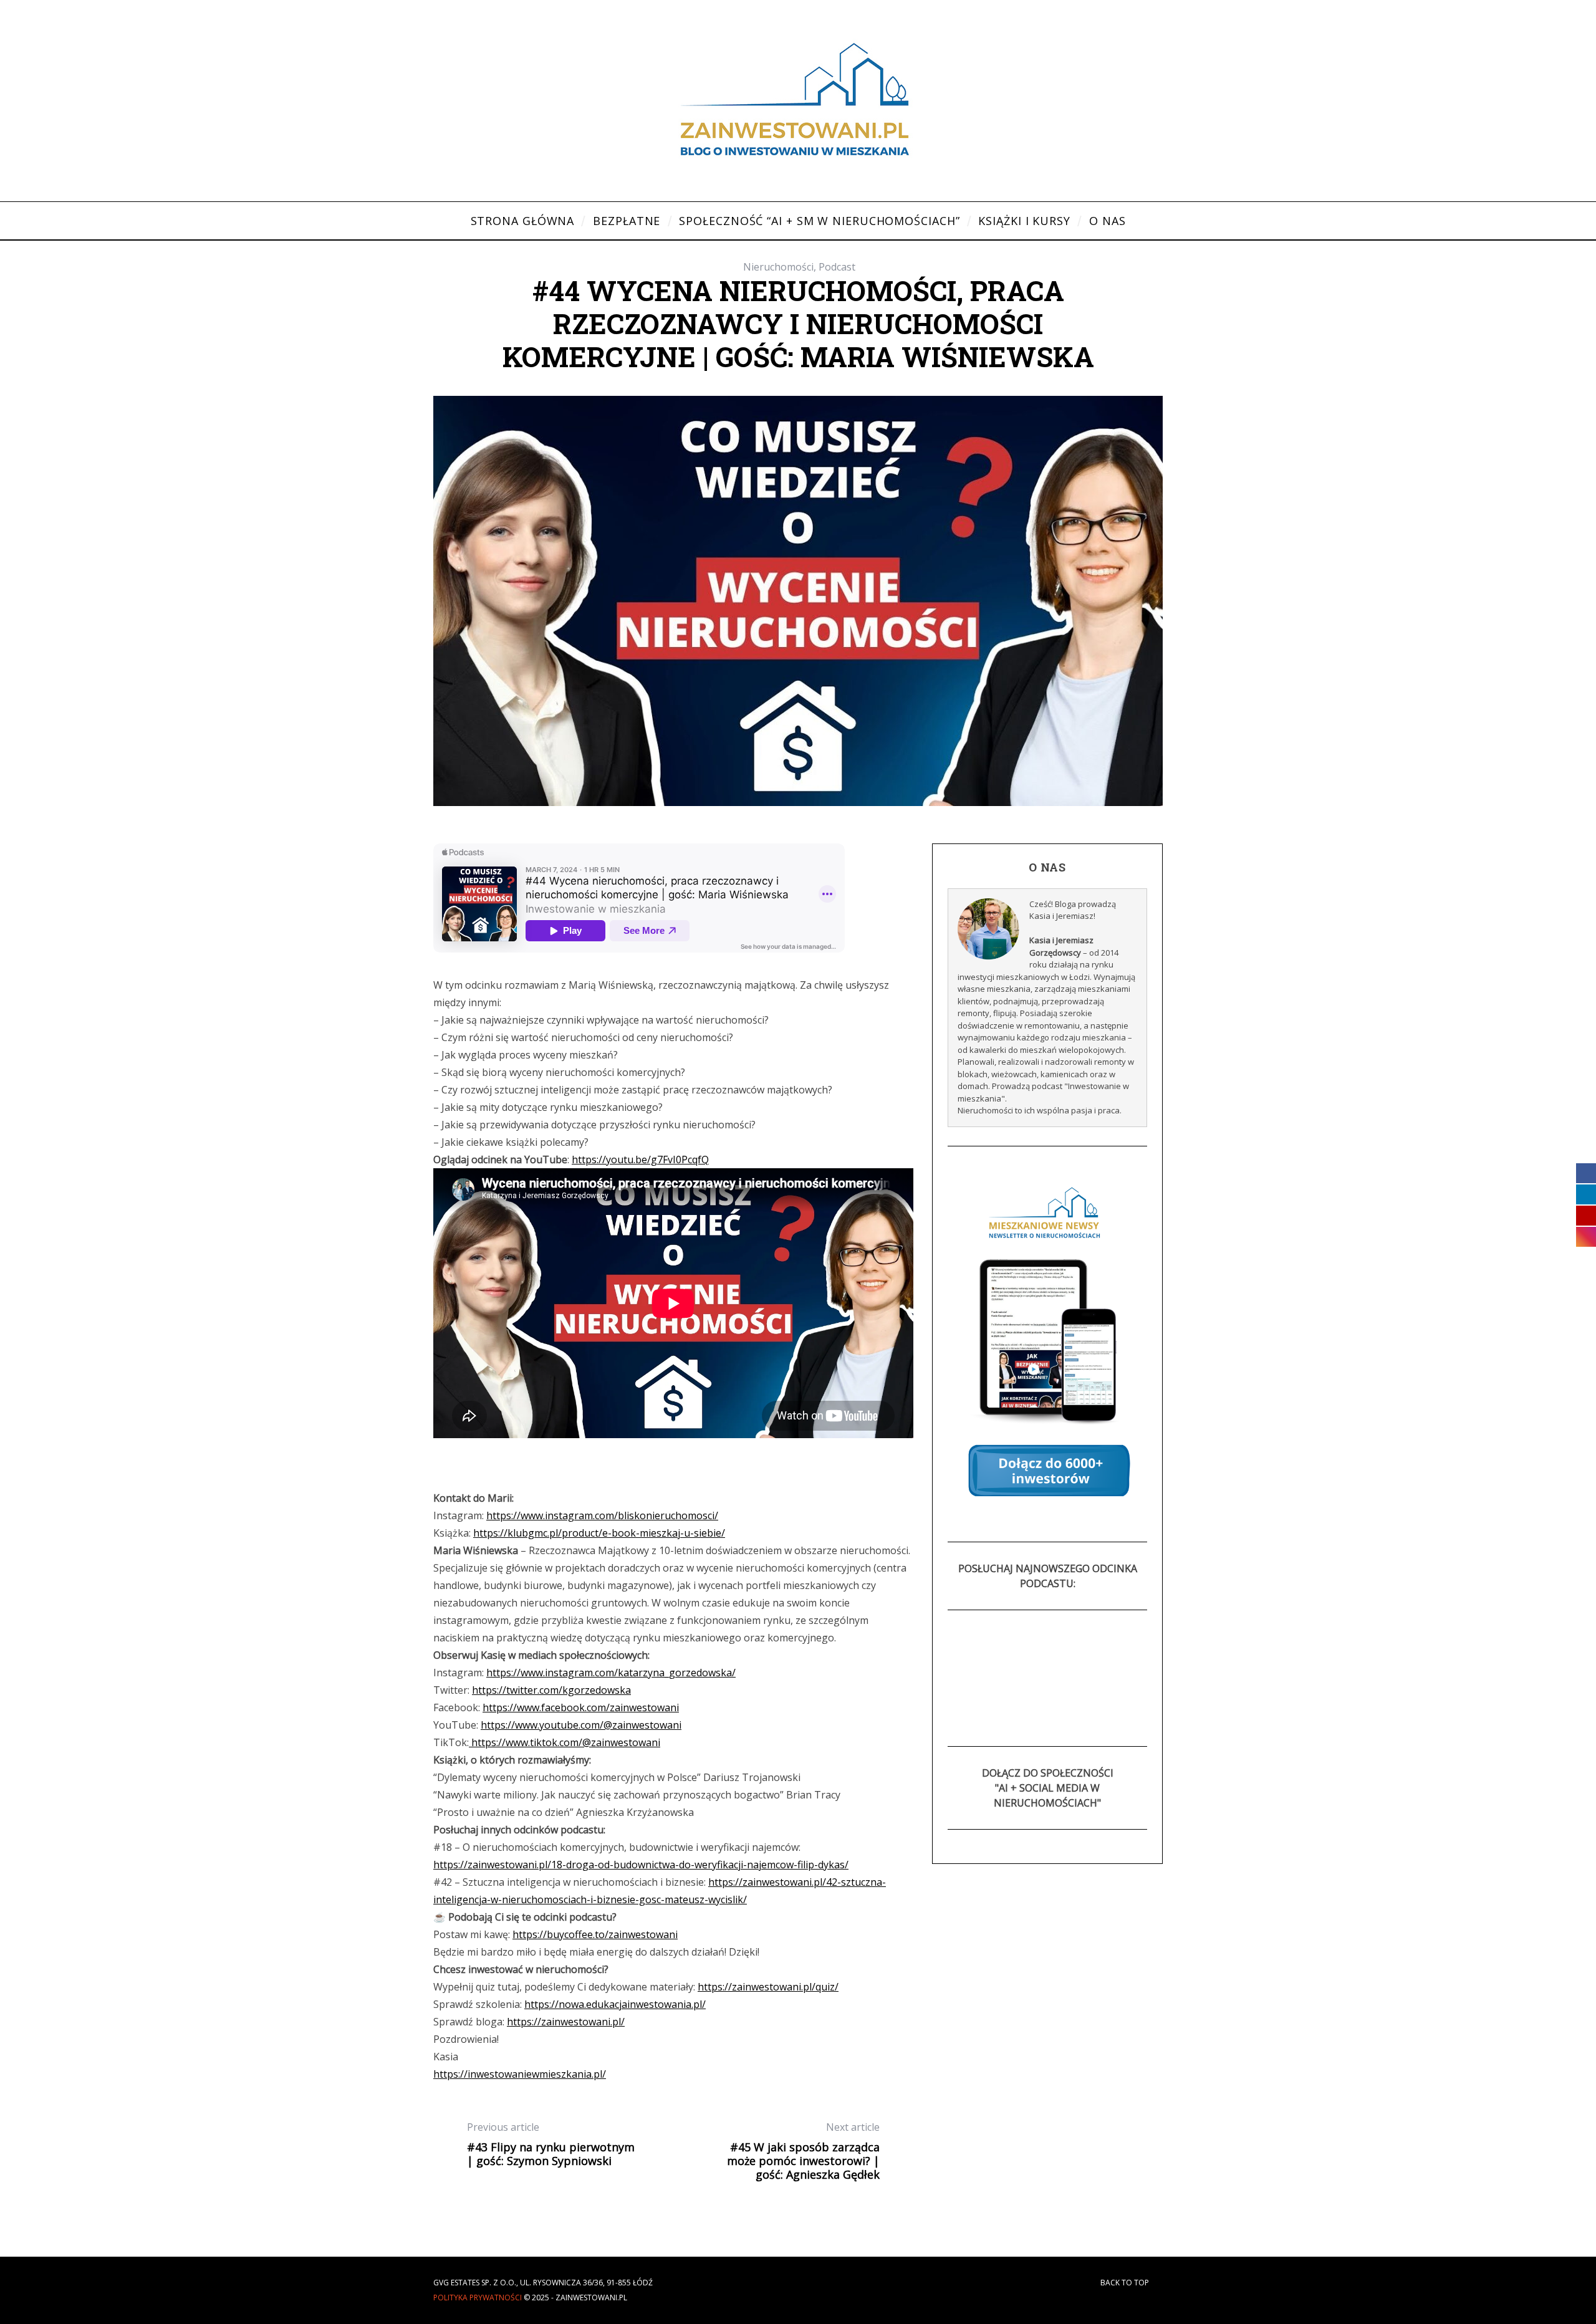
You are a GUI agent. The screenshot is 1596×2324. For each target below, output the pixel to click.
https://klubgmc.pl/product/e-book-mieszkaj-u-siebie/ (599, 1533)
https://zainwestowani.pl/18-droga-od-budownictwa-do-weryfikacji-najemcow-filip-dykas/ (641, 1865)
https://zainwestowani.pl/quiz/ (768, 1987)
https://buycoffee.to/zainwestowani (595, 1934)
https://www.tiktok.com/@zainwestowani (565, 1742)
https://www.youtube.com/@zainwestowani (581, 1725)
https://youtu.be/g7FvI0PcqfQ (640, 1160)
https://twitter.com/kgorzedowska (551, 1690)
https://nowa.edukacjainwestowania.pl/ (615, 2004)
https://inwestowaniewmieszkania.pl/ (520, 2074)
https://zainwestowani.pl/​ (566, 2022)
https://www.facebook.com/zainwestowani (581, 1707)
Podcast (837, 267)
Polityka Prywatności (478, 2298)
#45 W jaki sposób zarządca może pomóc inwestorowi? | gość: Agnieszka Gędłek (803, 2151)
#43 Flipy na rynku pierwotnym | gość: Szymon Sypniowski (551, 2144)
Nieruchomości (778, 267)
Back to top (1126, 2283)
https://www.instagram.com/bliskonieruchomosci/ (602, 1515)
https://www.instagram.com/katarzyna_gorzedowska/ (611, 1673)
